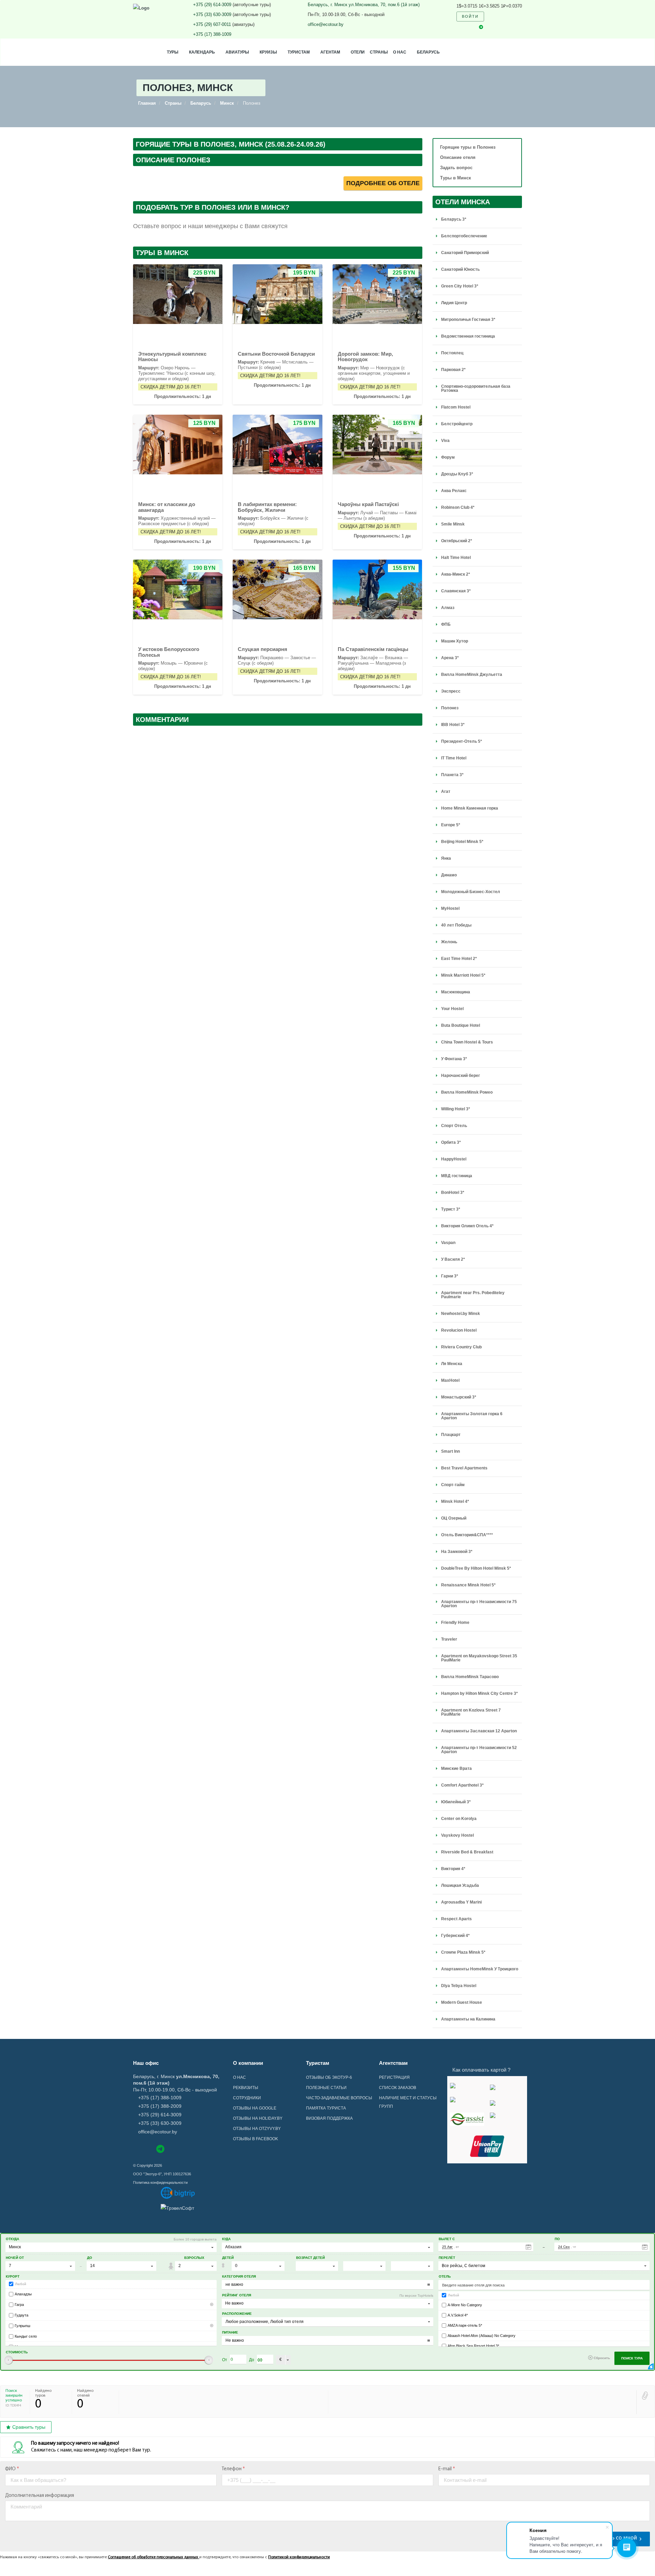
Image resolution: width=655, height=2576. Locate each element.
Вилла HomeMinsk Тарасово (470, 1677)
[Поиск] (494, 17)
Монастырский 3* (459, 1397)
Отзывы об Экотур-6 (329, 2077)
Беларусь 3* (454, 219)
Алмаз (448, 608)
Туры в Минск (456, 178)
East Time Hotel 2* (459, 959)
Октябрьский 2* (457, 541)
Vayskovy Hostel (457, 1835)
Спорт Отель (454, 1126)
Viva (445, 441)
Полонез (450, 708)
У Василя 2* (453, 1259)
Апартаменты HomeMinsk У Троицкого (480, 1969)
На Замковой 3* (457, 1552)
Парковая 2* (453, 370)
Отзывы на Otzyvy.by (257, 2129)
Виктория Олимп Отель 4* (467, 1226)
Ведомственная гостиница (468, 336)
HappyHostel (454, 1159)
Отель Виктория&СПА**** (467, 1535)
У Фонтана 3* (454, 1059)
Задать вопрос (456, 168)
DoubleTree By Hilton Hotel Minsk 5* (476, 1568)
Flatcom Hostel (456, 407)
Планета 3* (452, 775)
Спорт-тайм (453, 1485)
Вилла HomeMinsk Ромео (467, 1092)
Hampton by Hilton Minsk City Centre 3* (479, 1693)
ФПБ (446, 624)
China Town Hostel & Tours (467, 1042)
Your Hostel (452, 1009)
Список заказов (398, 2088)
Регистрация (394, 2077)
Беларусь (428, 52)
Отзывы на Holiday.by (258, 2118)
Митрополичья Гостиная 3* (468, 320)
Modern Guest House (462, 2002)
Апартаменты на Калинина (468, 2019)
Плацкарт (451, 1435)
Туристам (299, 52)
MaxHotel (450, 1380)
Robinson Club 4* (458, 507)
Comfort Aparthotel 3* (462, 1785)
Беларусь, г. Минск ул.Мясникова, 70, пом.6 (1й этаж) (364, 5)
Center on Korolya (459, 1819)
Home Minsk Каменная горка (470, 808)
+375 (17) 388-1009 (212, 34)
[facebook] (458, 27)
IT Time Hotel (454, 758)
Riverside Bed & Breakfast (467, 1852)
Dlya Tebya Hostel (459, 1986)
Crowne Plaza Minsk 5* (463, 1952)
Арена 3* (450, 658)
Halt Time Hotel (456, 558)
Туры (173, 52)
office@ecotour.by (326, 24)
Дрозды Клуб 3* (457, 474)
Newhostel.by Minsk (461, 1314)
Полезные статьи (326, 2088)
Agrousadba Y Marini (461, 1902)
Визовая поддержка (329, 2118)
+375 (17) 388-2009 (160, 2106)
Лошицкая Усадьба (460, 1885)
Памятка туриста (326, 2108)
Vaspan (448, 1243)
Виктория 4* (453, 1869)
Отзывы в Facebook (256, 2139)
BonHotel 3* (453, 1193)
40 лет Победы (456, 925)
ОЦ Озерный (454, 1518)
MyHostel (450, 908)
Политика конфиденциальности (160, 2182)
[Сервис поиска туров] (178, 2193)
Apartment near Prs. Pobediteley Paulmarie (473, 1295)
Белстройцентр (457, 424)
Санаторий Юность (460, 269)
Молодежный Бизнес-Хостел (471, 892)
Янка (446, 858)
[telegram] (481, 27)
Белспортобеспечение (464, 236)
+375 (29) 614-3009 (212, 5)
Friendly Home (455, 1623)
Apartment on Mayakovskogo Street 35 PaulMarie (479, 1658)
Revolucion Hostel (459, 1330)
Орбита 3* (451, 1142)
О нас (400, 52)
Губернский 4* (455, 1936)
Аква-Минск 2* (456, 574)
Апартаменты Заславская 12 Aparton (479, 1731)
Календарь (202, 52)
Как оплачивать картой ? (481, 2070)
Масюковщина (456, 992)
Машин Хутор (455, 641)
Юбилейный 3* (456, 1802)
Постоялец (452, 353)
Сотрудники (247, 2098)
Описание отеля (458, 157)
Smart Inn (450, 1451)
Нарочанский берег (461, 1076)
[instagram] (469, 27)
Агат (446, 791)
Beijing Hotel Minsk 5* (462, 842)
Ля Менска (452, 1364)
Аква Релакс (454, 491)
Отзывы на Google (255, 2108)
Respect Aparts (456, 1919)
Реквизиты (246, 2088)
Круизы (268, 52)
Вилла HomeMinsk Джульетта (472, 675)
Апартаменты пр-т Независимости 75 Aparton (479, 1604)
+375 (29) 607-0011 (212, 24)
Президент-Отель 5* (462, 741)
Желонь (449, 942)
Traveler (449, 1639)
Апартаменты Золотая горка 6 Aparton (472, 1416)
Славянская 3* (456, 591)
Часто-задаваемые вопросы (339, 2098)
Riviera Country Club (461, 1347)
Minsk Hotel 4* (455, 1501)
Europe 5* (451, 825)
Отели (358, 52)
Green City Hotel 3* (460, 286)
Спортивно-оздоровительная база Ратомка (476, 388)
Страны (379, 52)
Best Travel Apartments (464, 1468)
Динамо (449, 875)
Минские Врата (456, 1768)
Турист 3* (451, 1209)
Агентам (330, 52)
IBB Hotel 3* (453, 725)
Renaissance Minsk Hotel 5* (468, 1585)
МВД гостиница (457, 1176)
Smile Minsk (453, 524)
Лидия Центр (454, 303)
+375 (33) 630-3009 (212, 14)
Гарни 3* (450, 1276)
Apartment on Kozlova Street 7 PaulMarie (471, 1712)
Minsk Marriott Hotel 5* (463, 975)
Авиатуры (237, 52)
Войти (470, 16)
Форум (448, 457)
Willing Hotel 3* (456, 1109)
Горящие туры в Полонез (468, 147)
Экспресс (451, 691)
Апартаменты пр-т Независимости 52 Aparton (479, 1750)
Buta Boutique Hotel (461, 1025)
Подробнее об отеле (383, 183)
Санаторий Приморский (465, 253)
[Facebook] (136, 2149)
